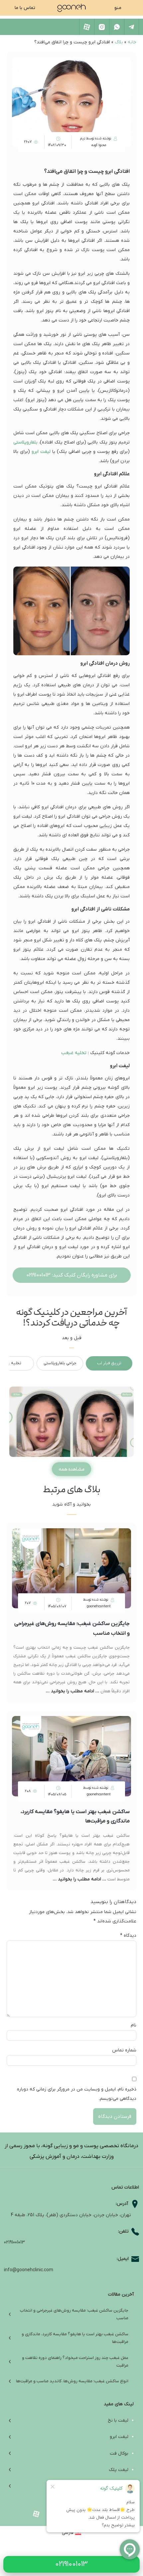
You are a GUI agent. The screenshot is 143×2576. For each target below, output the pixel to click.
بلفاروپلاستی (25, 442)
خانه (132, 42)
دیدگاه (128, 1936)
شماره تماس (124, 2050)
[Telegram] (132, 27)
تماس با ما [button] (25, 8)
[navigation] (72, 8)
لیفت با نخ (118, 2420)
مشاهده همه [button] (71, 1469)
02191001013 (14, 2242)
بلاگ (119, 42)
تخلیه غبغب (74, 1053)
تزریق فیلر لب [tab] (109, 1363)
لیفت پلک (119, 2470)
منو (118, 8)
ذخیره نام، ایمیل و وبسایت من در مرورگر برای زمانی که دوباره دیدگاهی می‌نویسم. (77, 2094)
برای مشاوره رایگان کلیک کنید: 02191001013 (72, 1275)
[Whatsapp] (117, 27)
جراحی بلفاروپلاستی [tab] (60, 1363)
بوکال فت (119, 2453)
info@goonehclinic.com (29, 2270)
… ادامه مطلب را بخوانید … (73, 1691)
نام (134, 2025)
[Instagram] (102, 27)
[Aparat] (87, 27)
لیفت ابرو (41, 452)
